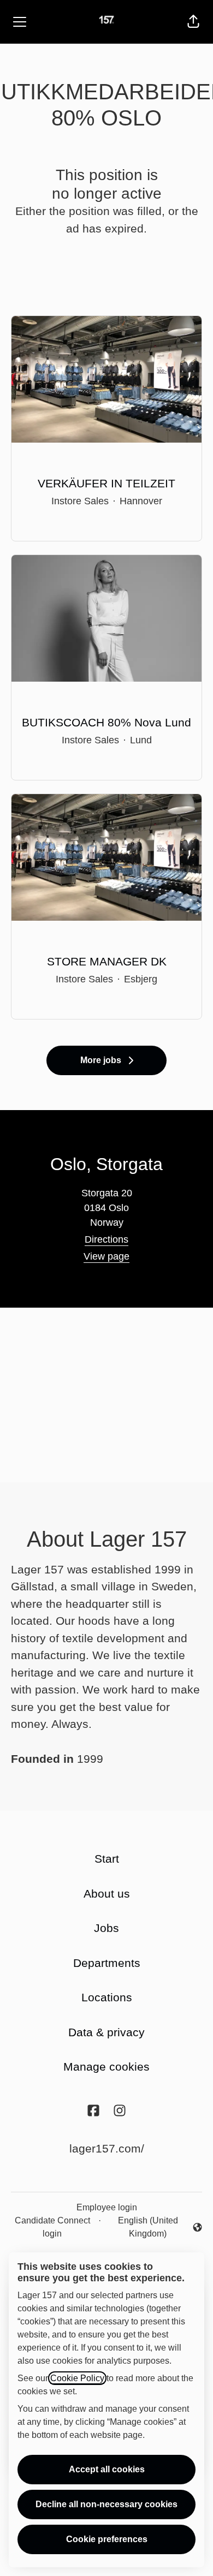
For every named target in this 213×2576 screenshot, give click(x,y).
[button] (193, 22)
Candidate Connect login (52, 2227)
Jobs (106, 1928)
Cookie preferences (107, 2539)
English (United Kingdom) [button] (142, 2227)
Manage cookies (106, 2067)
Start (107, 1859)
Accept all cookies (107, 2469)
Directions (106, 1239)
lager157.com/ (107, 2148)
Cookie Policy (77, 2378)
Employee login (107, 2207)
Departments (107, 1963)
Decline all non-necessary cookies (106, 2504)
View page (106, 1256)
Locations (107, 1997)
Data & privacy (106, 2032)
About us (107, 1894)
